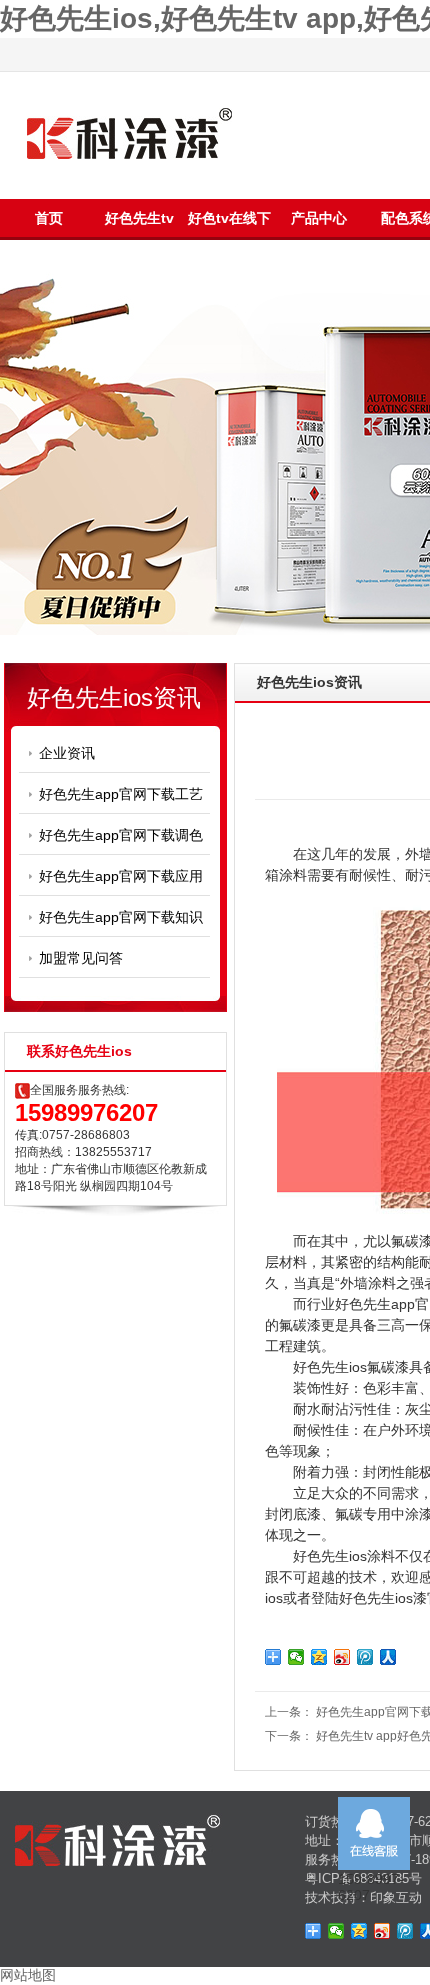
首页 (49, 218)
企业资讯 (67, 753)
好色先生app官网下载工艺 (121, 794)
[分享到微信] (296, 1657)
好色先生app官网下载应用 (121, 876)
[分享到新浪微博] (342, 1657)
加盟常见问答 (81, 958)
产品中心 (319, 218)
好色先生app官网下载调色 (121, 835)
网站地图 (28, 1975)
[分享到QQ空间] (319, 1657)
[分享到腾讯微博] (365, 1657)
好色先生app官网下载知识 (121, 917)
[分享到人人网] (388, 1657)
